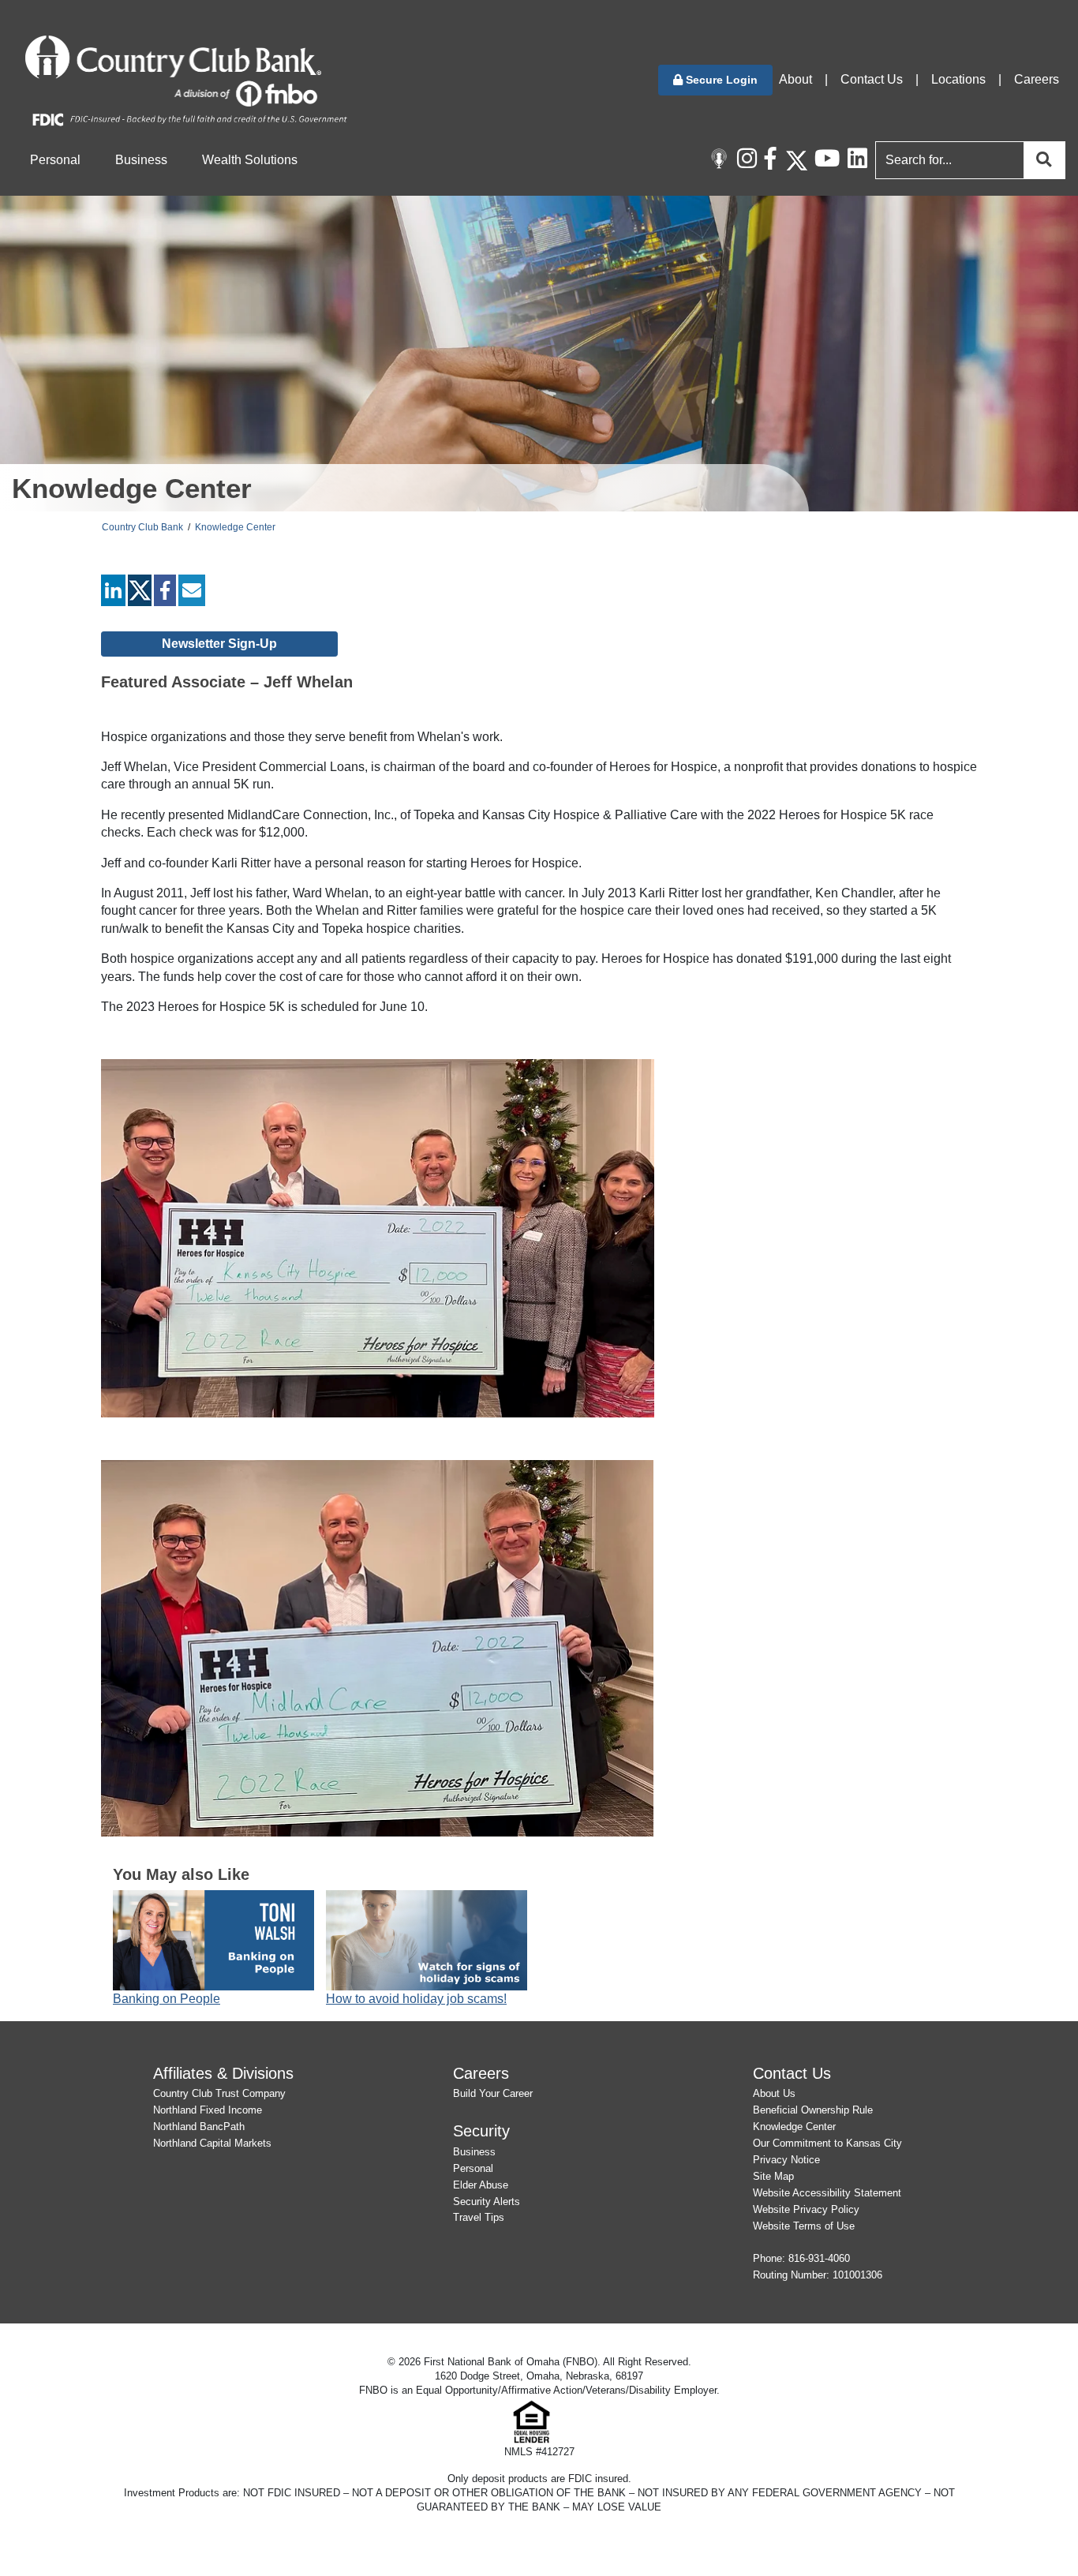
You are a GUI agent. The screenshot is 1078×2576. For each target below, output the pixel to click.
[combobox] (967, 160)
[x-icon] (796, 160)
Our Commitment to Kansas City (827, 2143)
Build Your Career (493, 2093)
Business (474, 2152)
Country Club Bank (142, 527)
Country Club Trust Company (219, 2093)
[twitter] (140, 594)
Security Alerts (487, 2202)
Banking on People (167, 1999)
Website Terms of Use (804, 2226)
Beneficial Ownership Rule (813, 2110)
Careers (1037, 79)
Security (481, 2130)
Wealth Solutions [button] (250, 160)
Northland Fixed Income (208, 2110)
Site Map (773, 2176)
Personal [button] (55, 160)
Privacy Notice (786, 2160)
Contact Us (872, 79)
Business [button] (141, 160)
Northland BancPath (199, 2127)
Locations (958, 79)
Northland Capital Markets (212, 2143)
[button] (715, 80)
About (795, 79)
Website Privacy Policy (806, 2209)
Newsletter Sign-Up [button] (219, 644)
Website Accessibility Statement (827, 2193)
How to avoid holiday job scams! (416, 1999)
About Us (774, 2093)
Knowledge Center (235, 527)
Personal (473, 2168)
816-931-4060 (819, 2258)
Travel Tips (479, 2217)
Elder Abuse (481, 2185)
